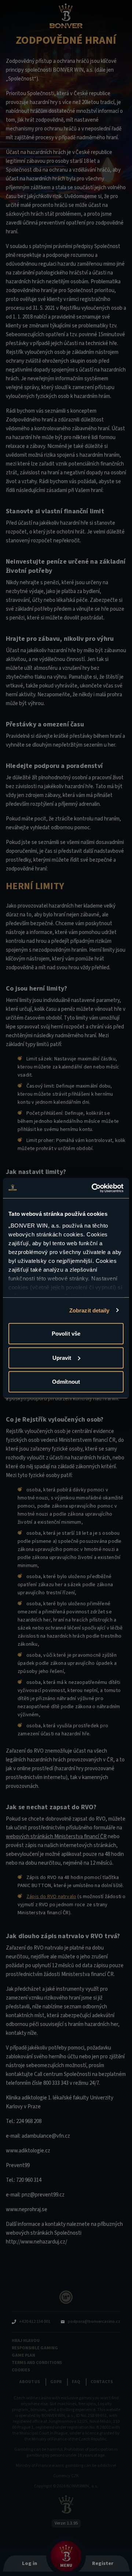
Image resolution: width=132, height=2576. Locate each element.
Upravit (62, 1357)
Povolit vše (66, 1334)
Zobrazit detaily (89, 1310)
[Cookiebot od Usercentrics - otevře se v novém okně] (93, 1188)
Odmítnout (66, 1382)
